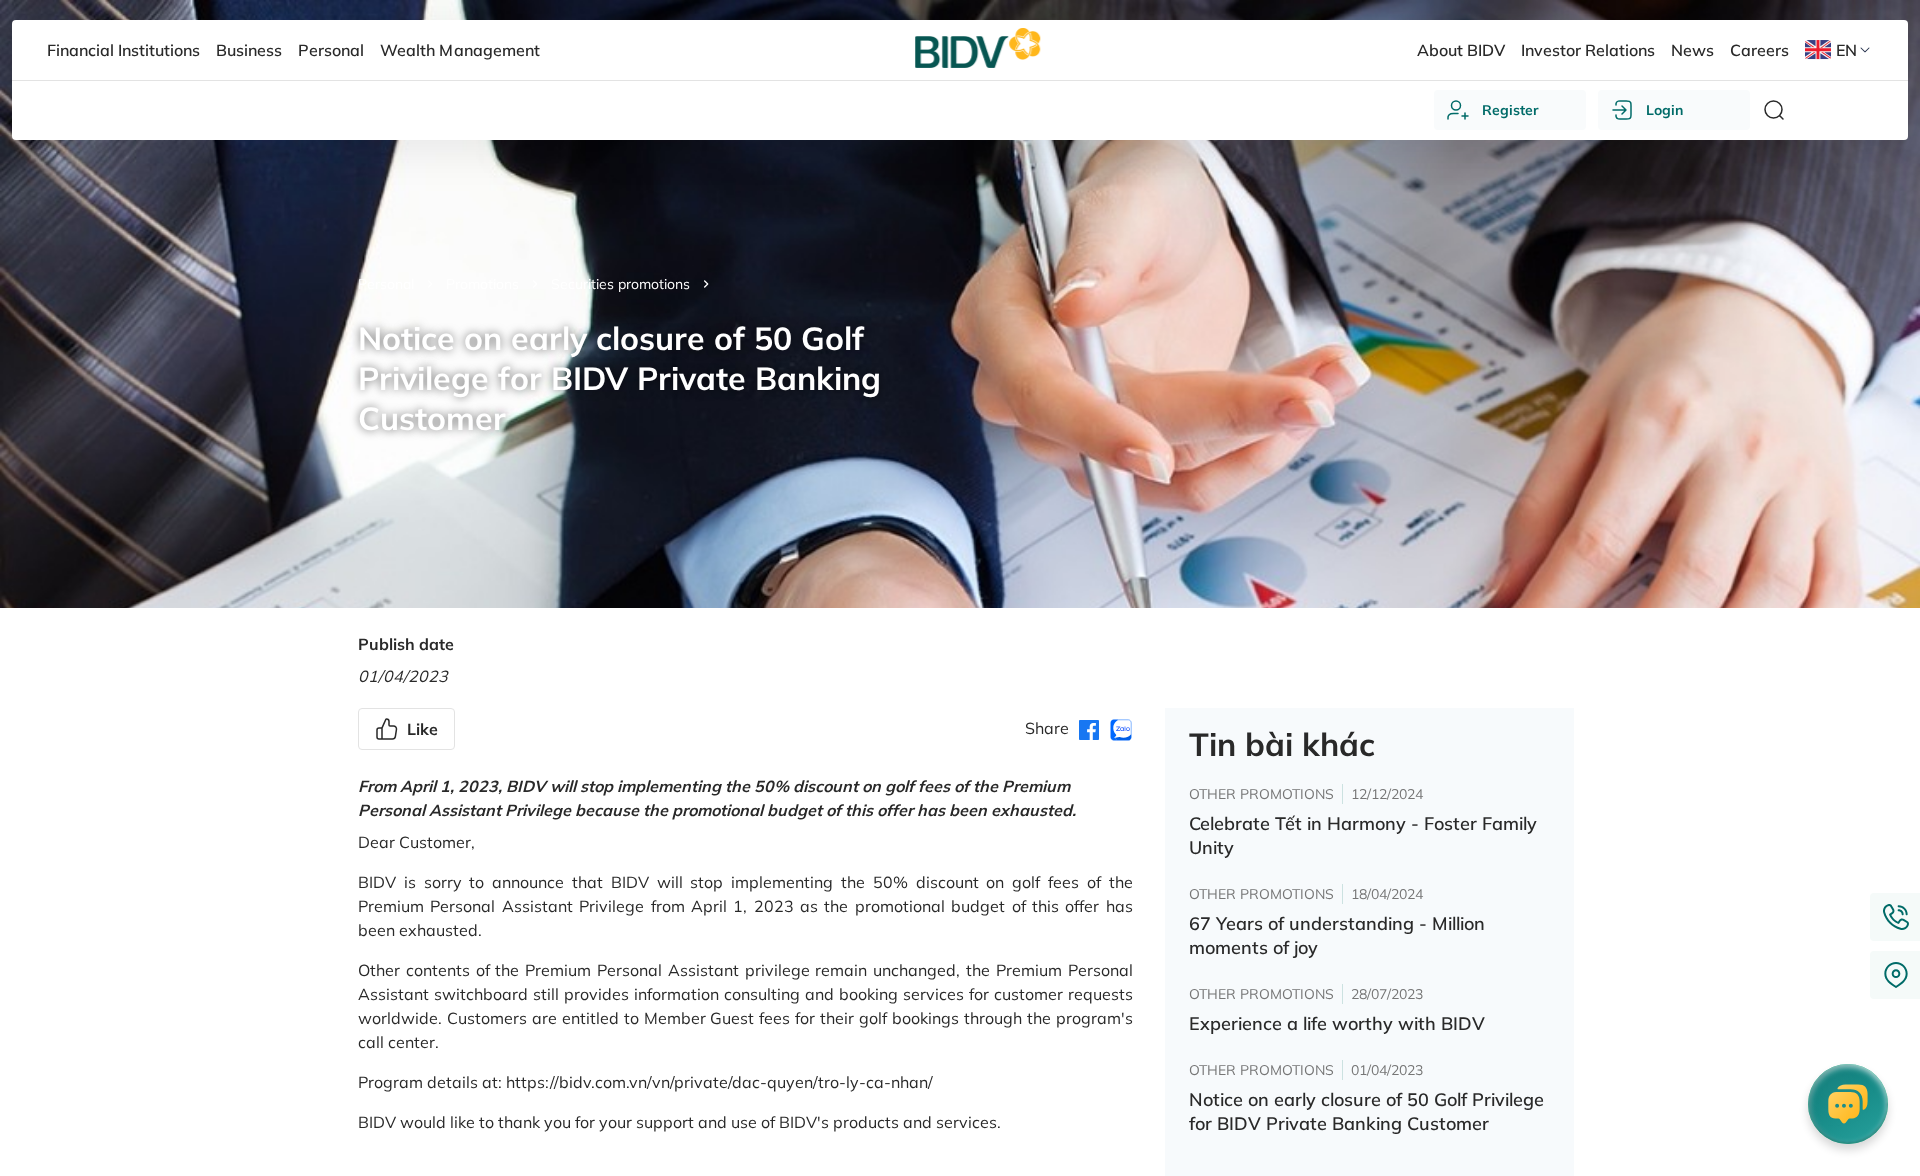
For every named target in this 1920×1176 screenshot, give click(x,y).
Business (249, 50)
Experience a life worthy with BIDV (1337, 1023)
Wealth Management (459, 50)
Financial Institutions (123, 50)
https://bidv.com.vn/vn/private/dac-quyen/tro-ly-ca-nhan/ (719, 1082)
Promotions (482, 284)
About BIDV (1461, 50)
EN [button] (1846, 50)
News (1692, 50)
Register (1510, 110)
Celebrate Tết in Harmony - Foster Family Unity (1363, 835)
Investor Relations (1588, 50)
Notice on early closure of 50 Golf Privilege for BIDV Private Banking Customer (1366, 1111)
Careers (1759, 50)
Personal (386, 284)
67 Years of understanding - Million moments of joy (1337, 935)
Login (1664, 110)
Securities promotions (620, 284)
